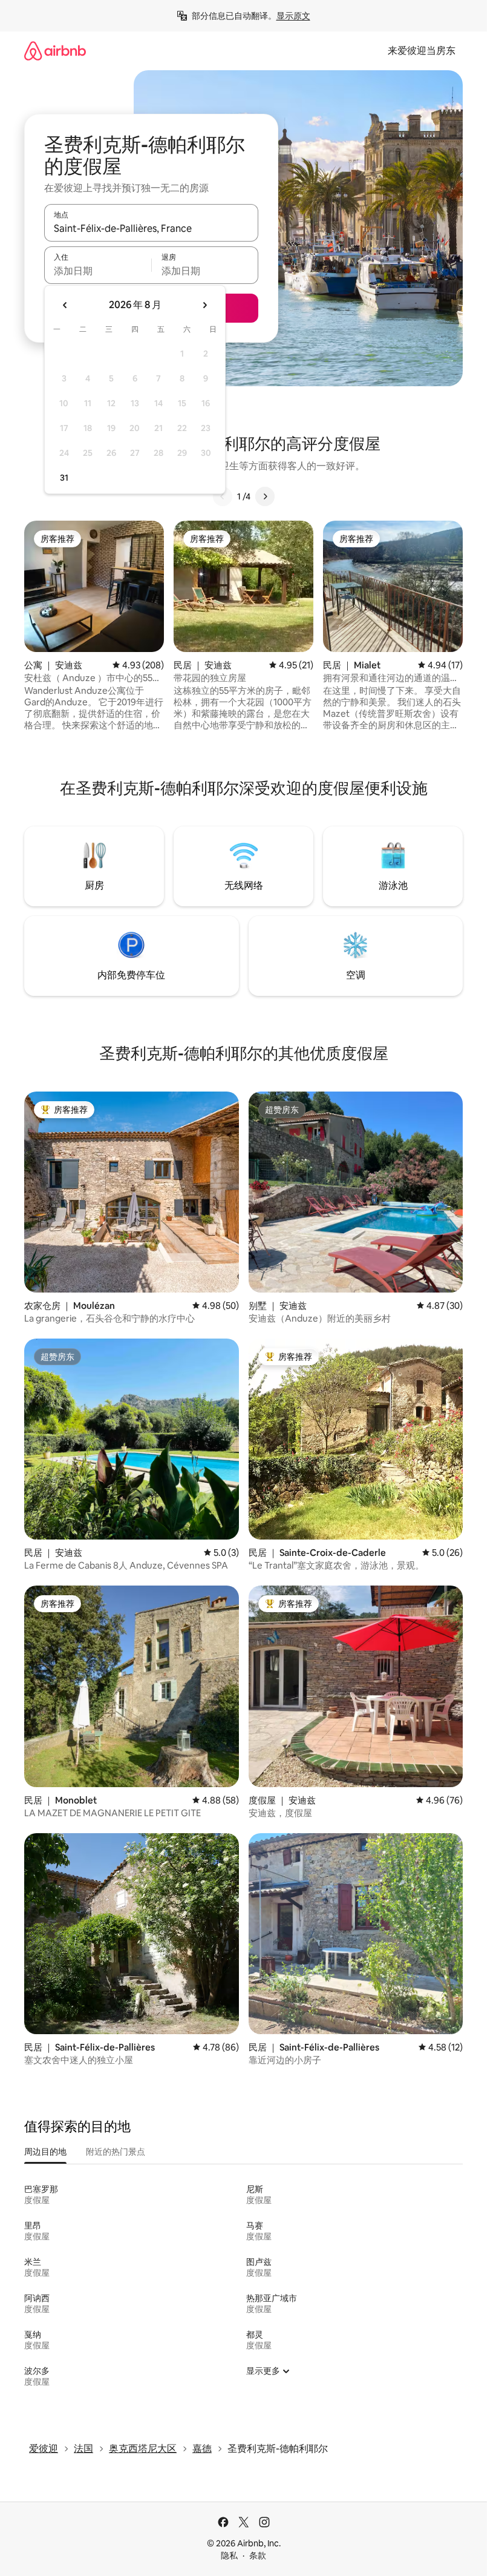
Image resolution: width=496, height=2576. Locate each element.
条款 (258, 2555)
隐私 (229, 2555)
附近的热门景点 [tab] (116, 2152)
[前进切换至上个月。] (65, 305)
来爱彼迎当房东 (422, 51)
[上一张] (223, 496)
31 (64, 478)
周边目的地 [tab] (45, 2152)
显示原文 (293, 16)
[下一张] (265, 496)
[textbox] (98, 271)
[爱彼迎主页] (55, 51)
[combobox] (151, 228)
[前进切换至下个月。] (204, 305)
